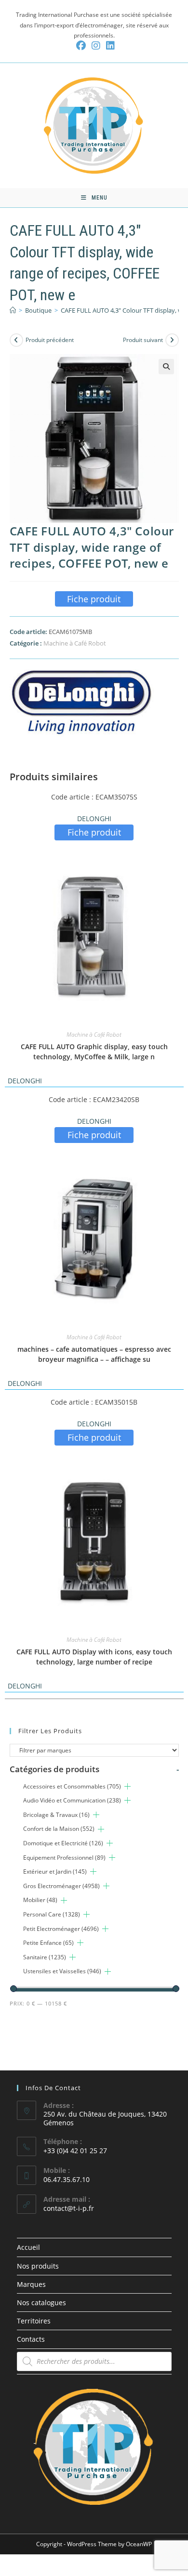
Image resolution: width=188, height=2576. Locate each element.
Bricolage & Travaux (56, 1815)
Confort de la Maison (59, 1829)
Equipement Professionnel (64, 1858)
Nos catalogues (41, 2303)
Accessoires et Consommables (72, 1786)
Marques (31, 2284)
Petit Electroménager (61, 1929)
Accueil (28, 2247)
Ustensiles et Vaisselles (62, 1971)
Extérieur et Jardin (55, 1872)
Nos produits (38, 2266)
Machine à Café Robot (75, 643)
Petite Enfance (48, 1943)
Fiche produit (94, 599)
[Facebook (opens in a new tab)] (81, 46)
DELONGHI (94, 818)
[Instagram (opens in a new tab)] (96, 46)
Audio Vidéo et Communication (72, 1800)
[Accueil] (13, 310)
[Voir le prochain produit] (172, 340)
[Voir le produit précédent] (16, 340)
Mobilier (40, 1900)
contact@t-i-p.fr (69, 2208)
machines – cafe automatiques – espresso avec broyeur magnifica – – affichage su (94, 1354)
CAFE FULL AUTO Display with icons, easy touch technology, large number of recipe (94, 1657)
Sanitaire (45, 1957)
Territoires (34, 2321)
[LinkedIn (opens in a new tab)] (109, 46)
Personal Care (52, 1914)
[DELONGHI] (82, 701)
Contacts (31, 2339)
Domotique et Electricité (63, 1843)
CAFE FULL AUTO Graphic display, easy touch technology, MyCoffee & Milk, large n (94, 1052)
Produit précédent (50, 340)
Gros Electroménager (61, 1886)
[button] (166, 367)
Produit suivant (143, 340)
